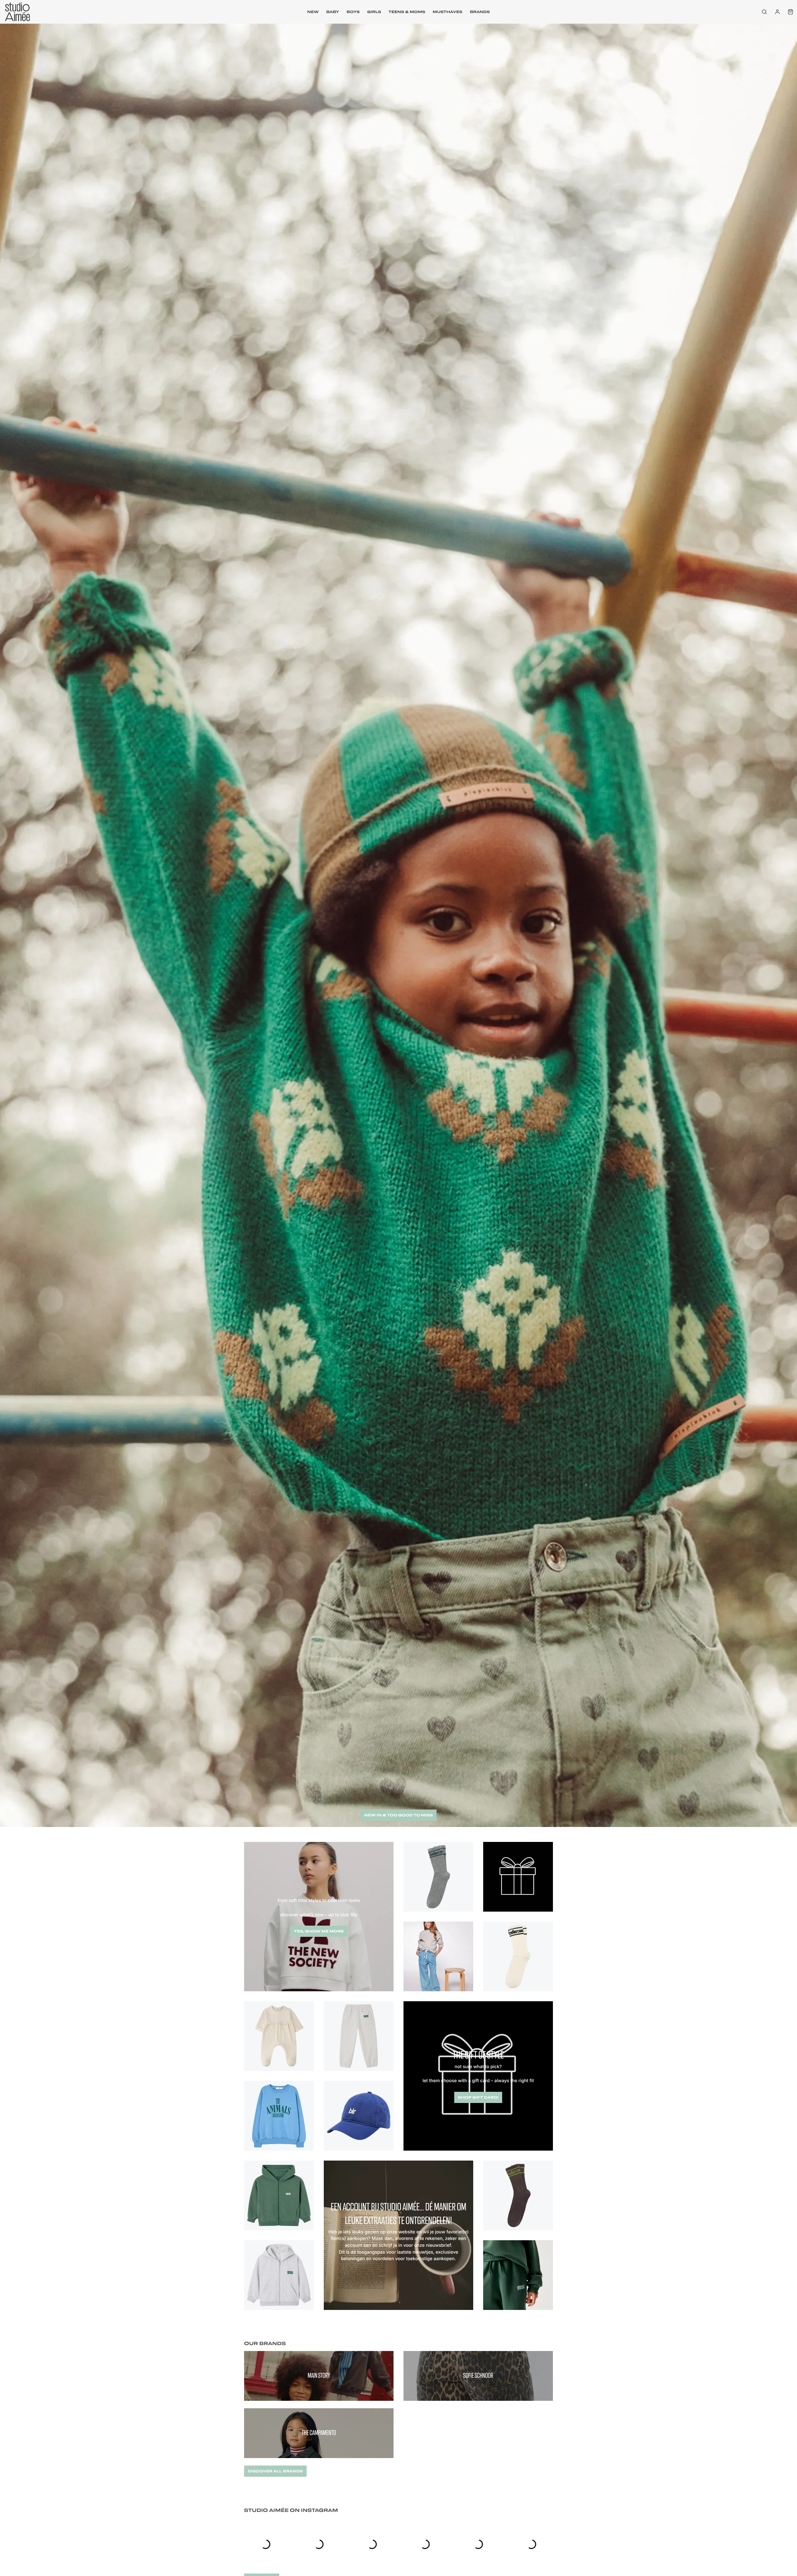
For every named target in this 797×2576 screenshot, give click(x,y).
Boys (353, 12)
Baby (333, 12)
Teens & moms (407, 12)
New (313, 12)
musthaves (448, 12)
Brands (480, 12)
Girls (374, 12)
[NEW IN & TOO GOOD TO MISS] (398, 1825)
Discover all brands (275, 2471)
